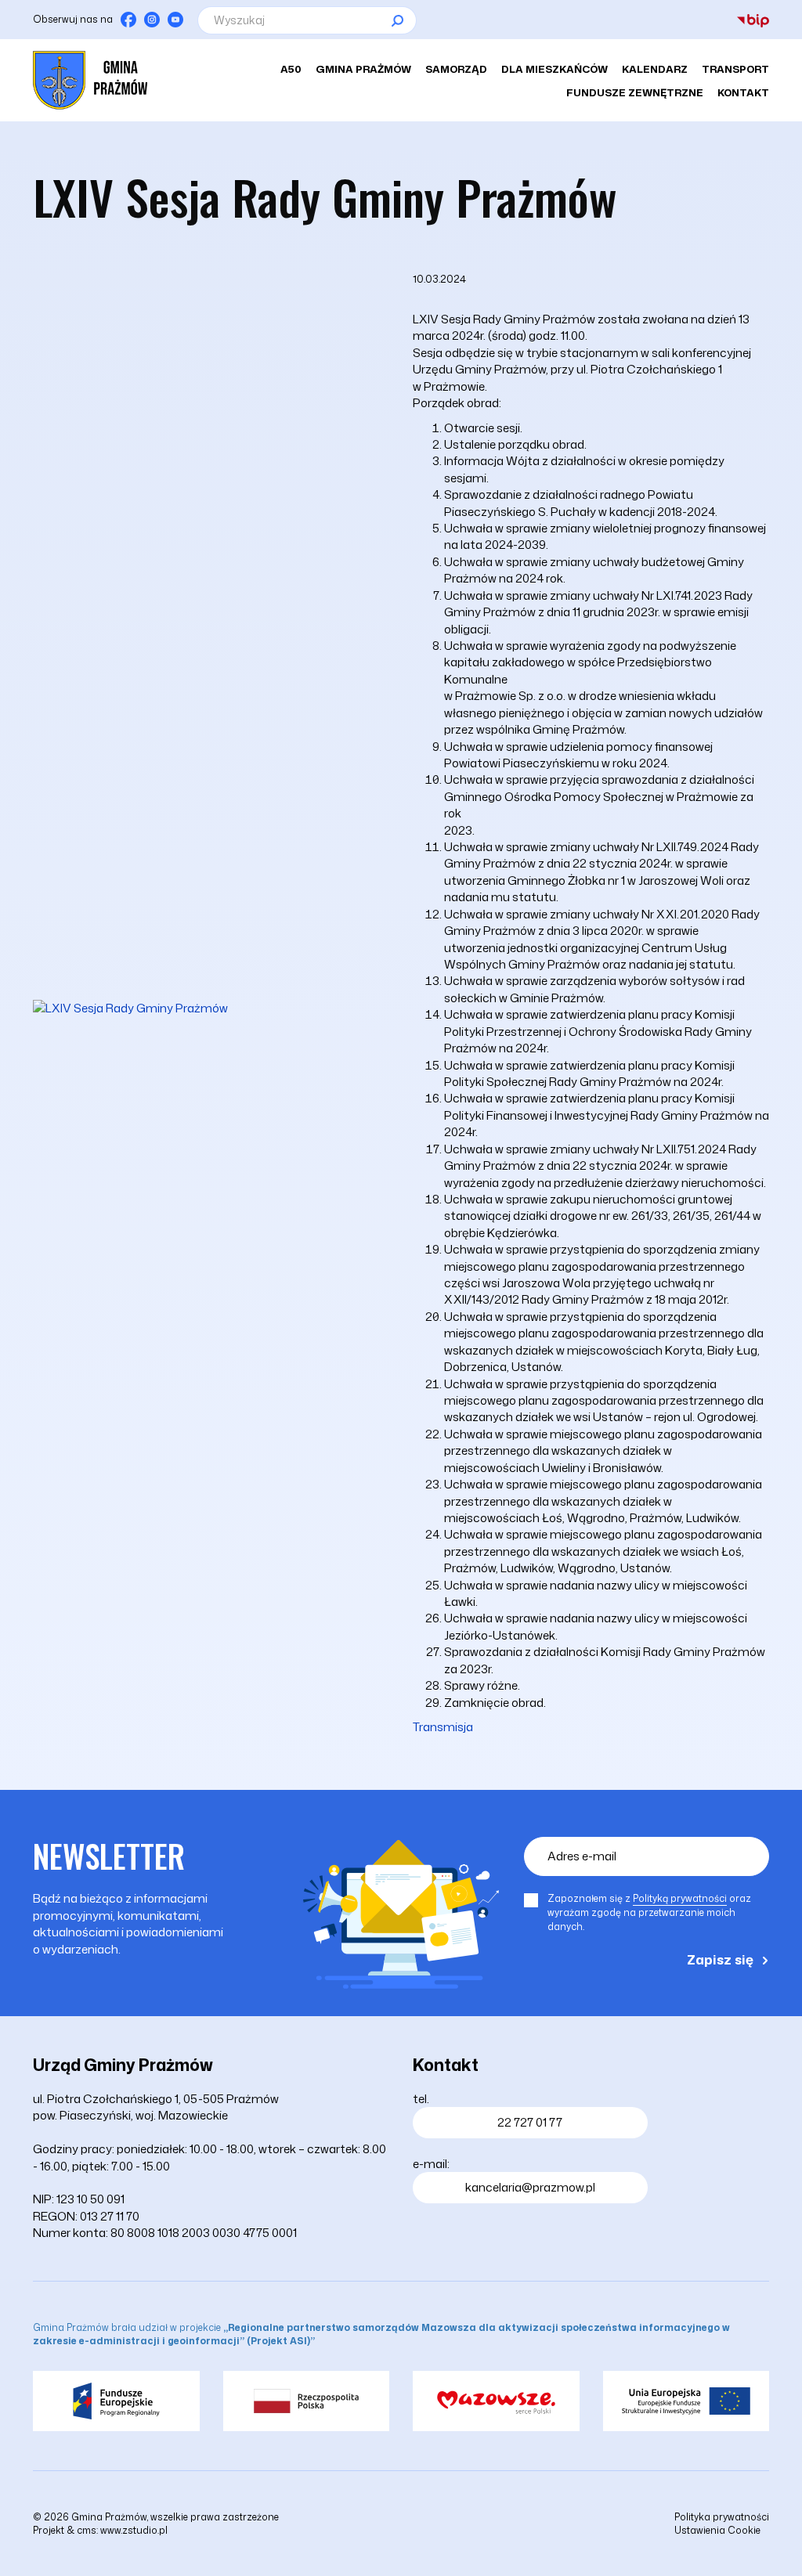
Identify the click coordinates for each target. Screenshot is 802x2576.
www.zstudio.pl (134, 2530)
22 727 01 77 (530, 2122)
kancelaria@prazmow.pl (530, 2187)
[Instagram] (152, 20)
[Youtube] (175, 20)
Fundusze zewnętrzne (635, 92)
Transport (735, 69)
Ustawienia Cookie (717, 2530)
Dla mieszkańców (555, 69)
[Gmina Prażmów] (90, 80)
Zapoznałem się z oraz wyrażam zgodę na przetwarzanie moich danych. (649, 1912)
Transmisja (443, 1727)
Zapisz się (720, 1959)
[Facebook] (128, 20)
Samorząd (456, 69)
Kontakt (743, 92)
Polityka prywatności (722, 2517)
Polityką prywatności (680, 1898)
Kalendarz (655, 69)
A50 (291, 69)
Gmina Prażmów (363, 69)
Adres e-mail (582, 1856)
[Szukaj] (397, 20)
